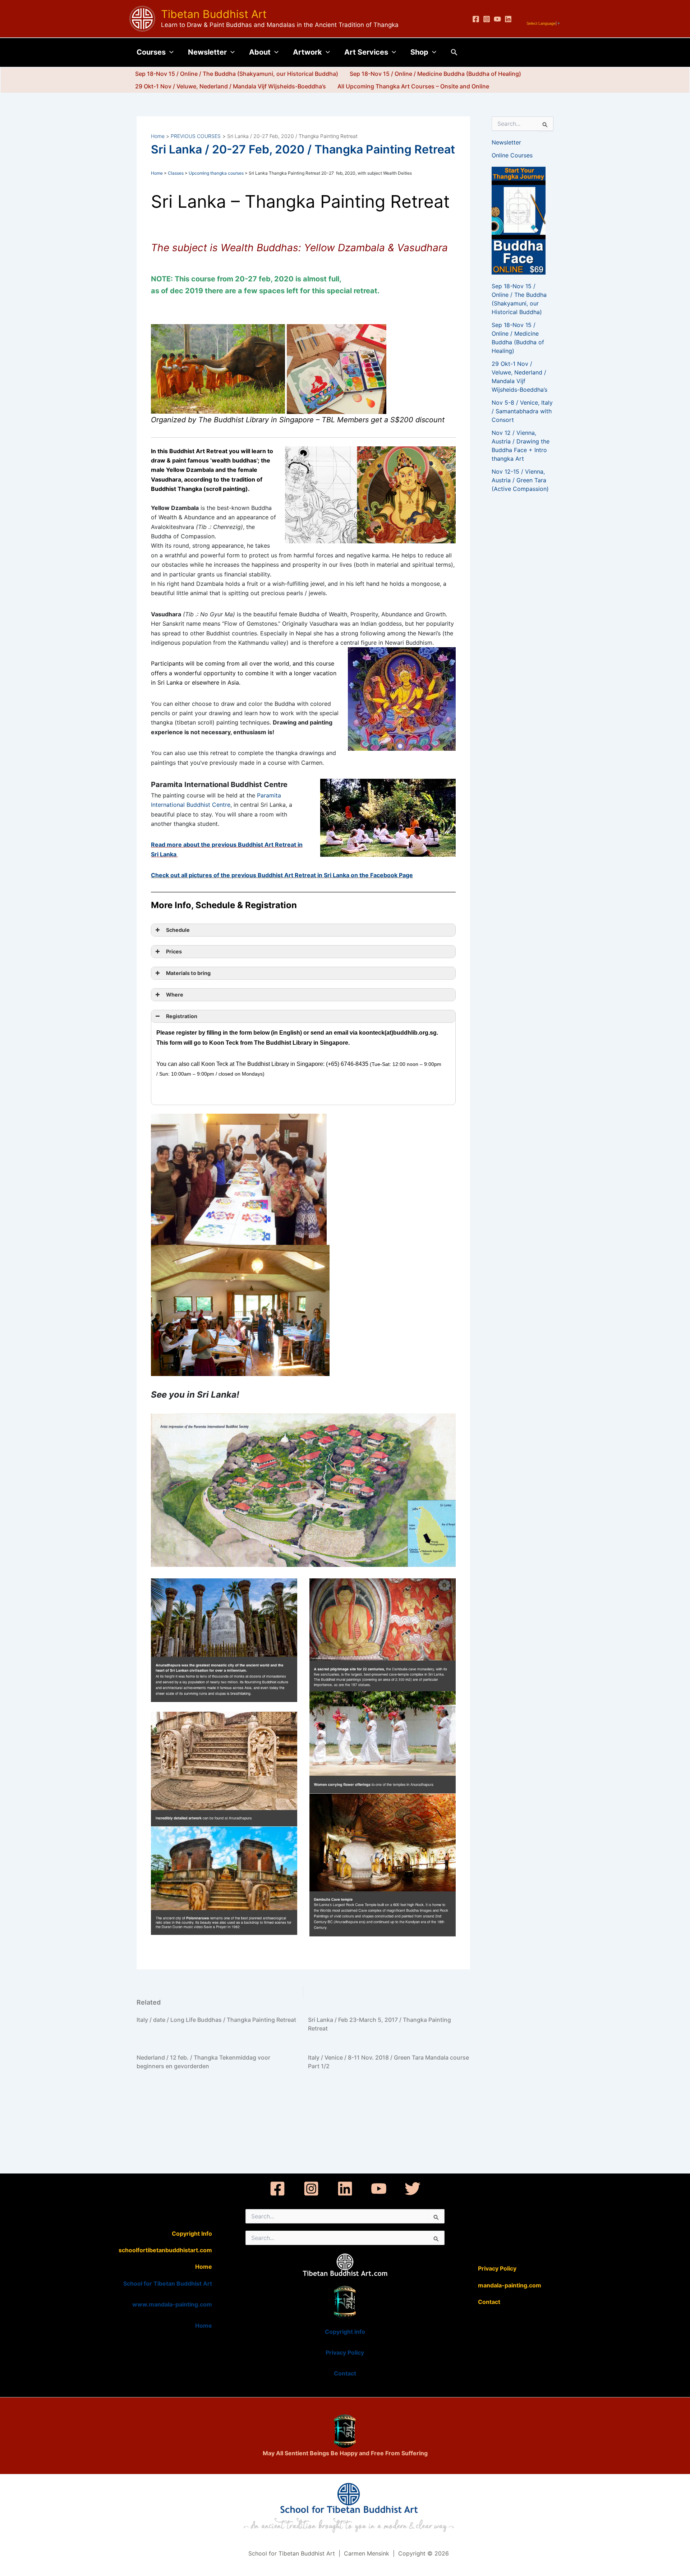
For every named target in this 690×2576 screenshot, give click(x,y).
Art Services (366, 52)
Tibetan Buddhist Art (214, 14)
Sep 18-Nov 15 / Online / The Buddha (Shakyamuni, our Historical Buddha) (237, 74)
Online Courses (512, 155)
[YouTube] (497, 19)
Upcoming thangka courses (216, 173)
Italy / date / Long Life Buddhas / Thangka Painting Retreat (216, 2020)
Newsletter (207, 52)
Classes (176, 173)
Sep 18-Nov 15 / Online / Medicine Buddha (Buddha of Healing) (435, 74)
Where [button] (173, 995)
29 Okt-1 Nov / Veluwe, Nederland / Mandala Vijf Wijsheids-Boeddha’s (231, 86)
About (260, 52)
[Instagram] (487, 19)
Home (157, 173)
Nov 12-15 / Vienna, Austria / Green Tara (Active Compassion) (520, 480)
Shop (419, 52)
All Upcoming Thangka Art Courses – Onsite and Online (413, 86)
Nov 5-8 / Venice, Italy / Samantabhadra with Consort (522, 411)
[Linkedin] (508, 19)
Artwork (307, 52)
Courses (151, 52)
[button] (170, 52)
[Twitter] (413, 2189)
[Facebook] (476, 19)
